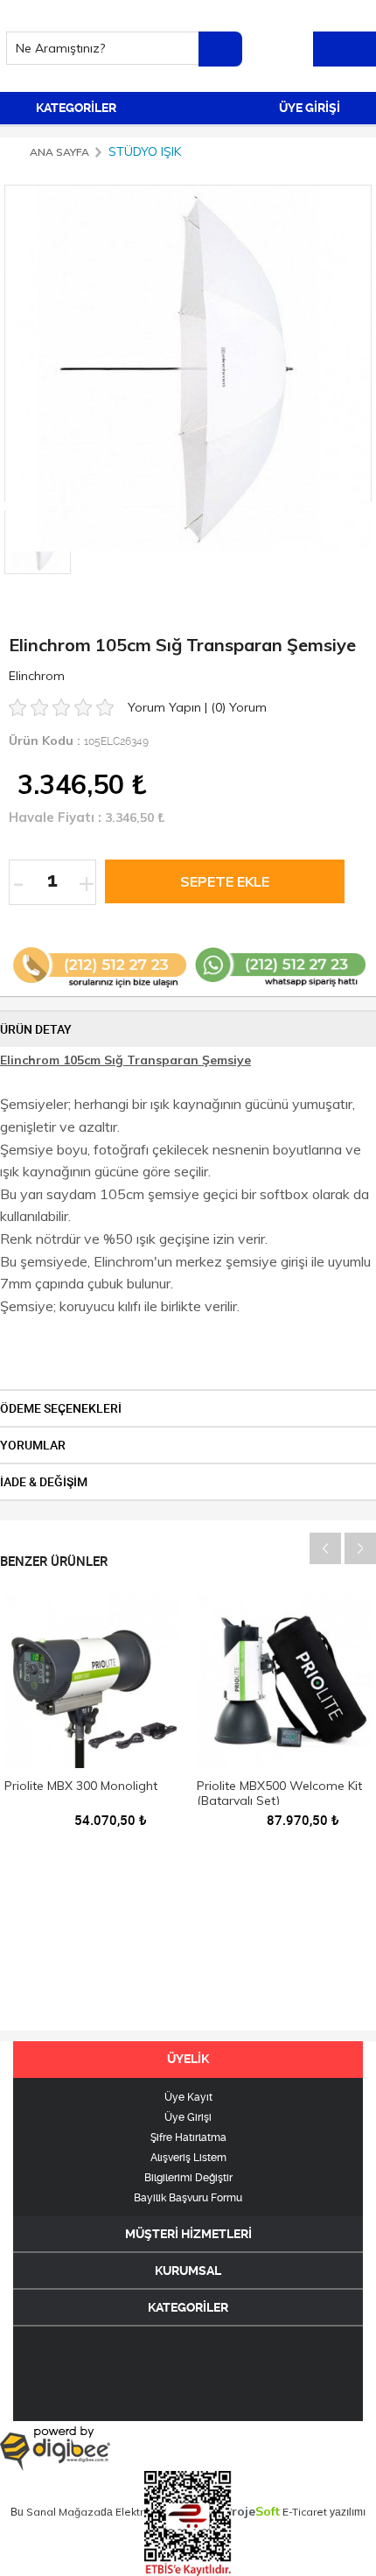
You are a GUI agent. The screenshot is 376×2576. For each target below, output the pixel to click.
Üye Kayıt (188, 2097)
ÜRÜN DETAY (36, 1029)
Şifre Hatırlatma (188, 2137)
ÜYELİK (188, 2059)
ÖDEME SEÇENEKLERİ (61, 1408)
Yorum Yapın (166, 707)
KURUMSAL (188, 2271)
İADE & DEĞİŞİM (44, 1482)
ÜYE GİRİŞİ (311, 108)
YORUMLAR (33, 1445)
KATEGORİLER (75, 108)
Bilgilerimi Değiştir (188, 2178)
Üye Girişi (188, 2117)
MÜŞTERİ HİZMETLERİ (188, 2234)
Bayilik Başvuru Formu (188, 2198)
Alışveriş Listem (188, 2158)
